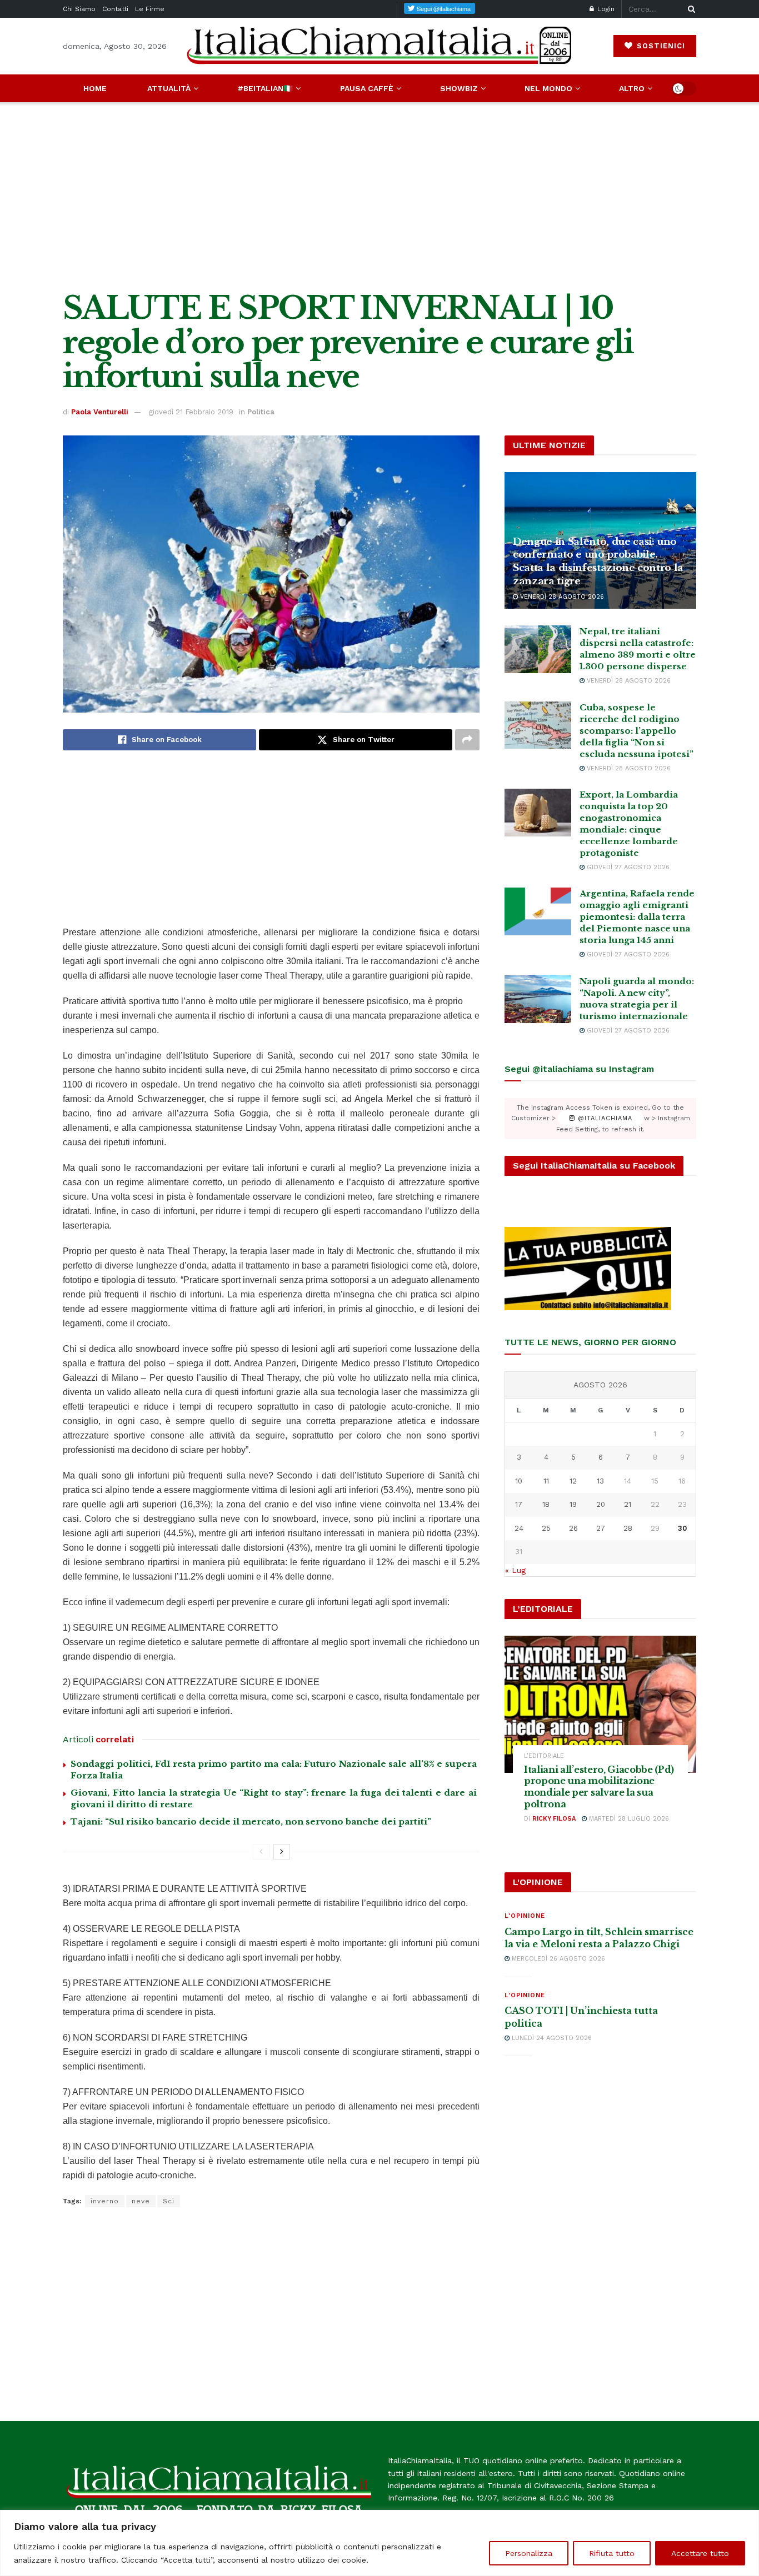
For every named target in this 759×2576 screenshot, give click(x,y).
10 (519, 1481)
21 (628, 1504)
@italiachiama (604, 1118)
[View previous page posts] (261, 1852)
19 (573, 1504)
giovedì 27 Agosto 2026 (627, 867)
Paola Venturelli (100, 412)
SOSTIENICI (660, 46)
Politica (261, 412)
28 (628, 1528)
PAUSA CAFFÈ (367, 88)
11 (546, 1481)
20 (601, 1504)
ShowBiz (459, 88)
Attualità (169, 88)
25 (546, 1528)
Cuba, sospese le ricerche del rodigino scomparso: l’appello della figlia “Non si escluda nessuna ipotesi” (636, 731)
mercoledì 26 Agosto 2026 (557, 1959)
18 (546, 1504)
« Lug (515, 1570)
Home (95, 88)
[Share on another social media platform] (467, 740)
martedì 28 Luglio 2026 (628, 1819)
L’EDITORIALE (544, 1756)
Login (605, 9)
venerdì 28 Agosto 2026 (561, 597)
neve (141, 2201)
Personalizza (529, 2553)
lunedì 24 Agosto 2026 (551, 2038)
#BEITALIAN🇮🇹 (265, 88)
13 (600, 1481)
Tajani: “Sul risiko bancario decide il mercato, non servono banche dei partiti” (251, 1821)
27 (601, 1528)
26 (573, 1528)
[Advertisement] (379, 197)
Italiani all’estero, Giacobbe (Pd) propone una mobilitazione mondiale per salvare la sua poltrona (599, 1787)
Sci (169, 2201)
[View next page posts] (282, 1852)
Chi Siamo (79, 9)
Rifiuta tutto (612, 2553)
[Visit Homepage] (379, 46)
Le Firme (150, 9)
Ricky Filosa (554, 1819)
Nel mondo (548, 88)
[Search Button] (690, 9)
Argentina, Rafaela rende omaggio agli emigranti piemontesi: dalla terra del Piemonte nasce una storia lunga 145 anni (637, 917)
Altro (632, 88)
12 (573, 1481)
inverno (105, 2201)
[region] (379, 2543)
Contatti (115, 9)
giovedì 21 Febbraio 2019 (191, 412)
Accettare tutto (700, 2553)
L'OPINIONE (525, 1916)
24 (519, 1528)
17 (519, 1504)
